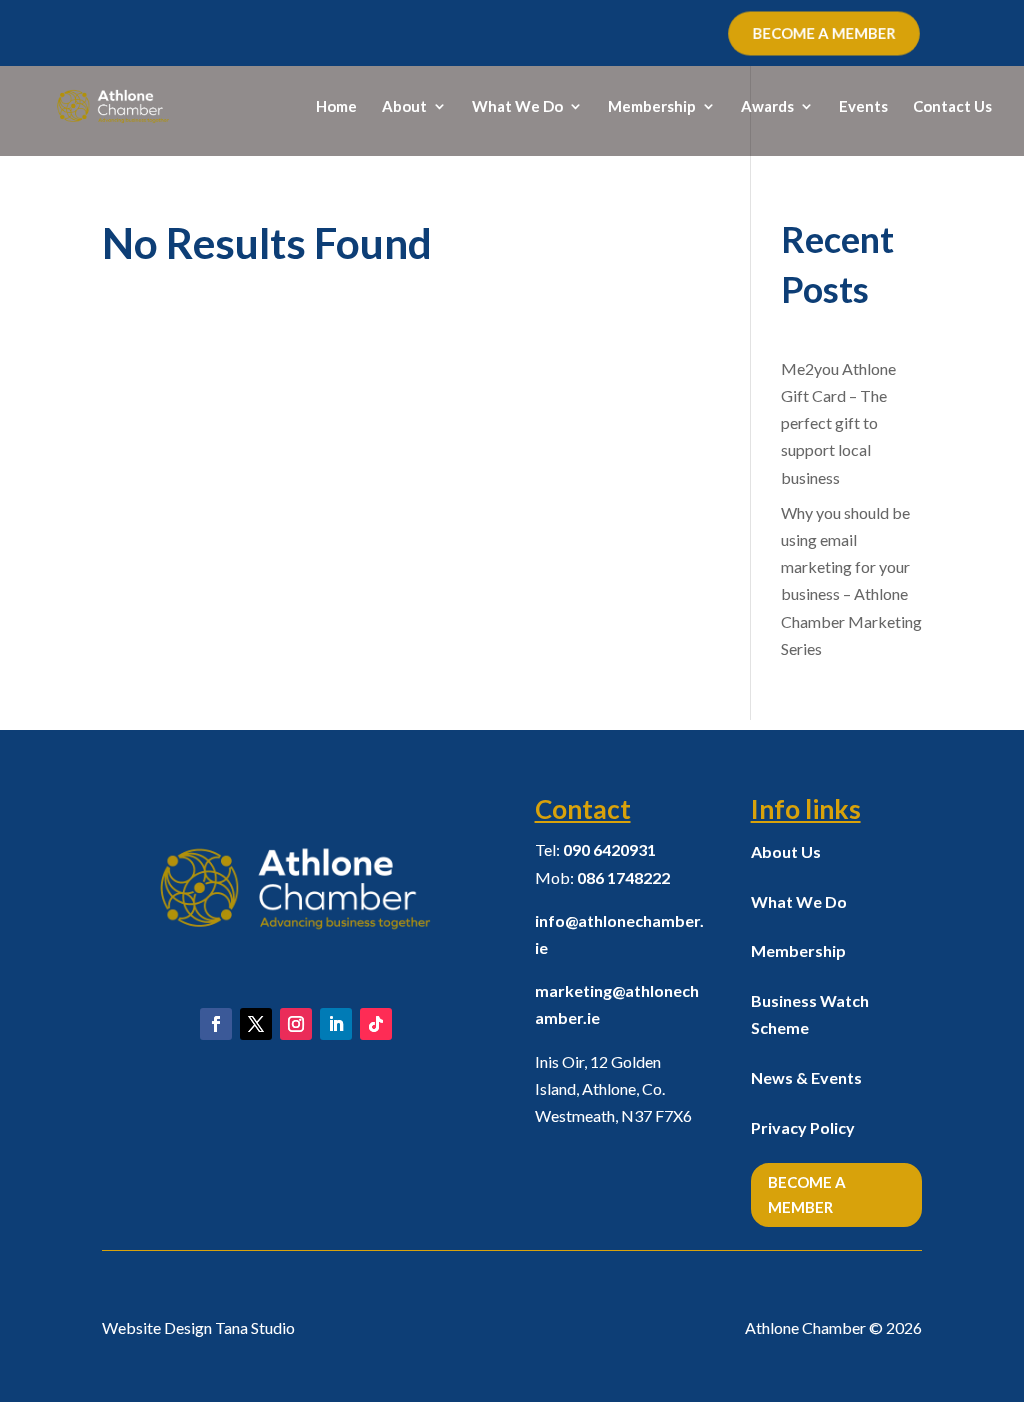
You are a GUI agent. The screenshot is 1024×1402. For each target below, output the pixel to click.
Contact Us (952, 107)
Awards (767, 107)
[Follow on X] (256, 1024)
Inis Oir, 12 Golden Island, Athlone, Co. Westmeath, (613, 1088)
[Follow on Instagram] (296, 1024)
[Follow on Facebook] (216, 1024)
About (404, 107)
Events (863, 107)
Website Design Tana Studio (198, 1327)
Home (336, 107)
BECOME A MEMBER (824, 33)
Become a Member (807, 1195)
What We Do (517, 107)
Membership (652, 107)
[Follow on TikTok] (376, 1024)
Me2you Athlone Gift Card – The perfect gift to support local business (838, 423)
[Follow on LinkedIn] (336, 1024)
